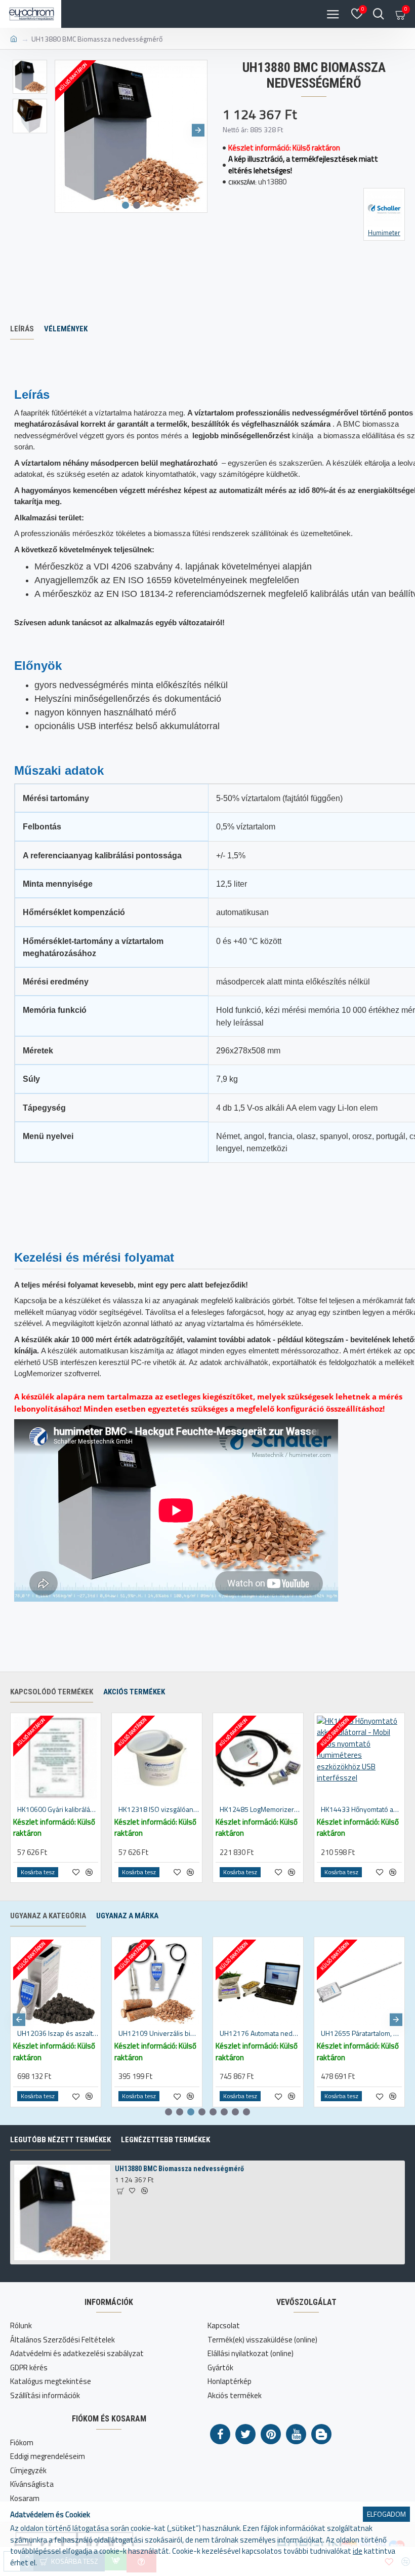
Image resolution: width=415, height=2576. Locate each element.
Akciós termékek (134, 1692)
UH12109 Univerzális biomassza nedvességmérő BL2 (159, 2033)
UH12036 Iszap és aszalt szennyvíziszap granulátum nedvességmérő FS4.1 (58, 2033)
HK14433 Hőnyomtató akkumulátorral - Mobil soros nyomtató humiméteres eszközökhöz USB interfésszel (361, 1809)
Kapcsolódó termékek (52, 1692)
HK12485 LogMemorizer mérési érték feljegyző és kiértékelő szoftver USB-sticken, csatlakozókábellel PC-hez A (260, 1809)
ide (358, 2551)
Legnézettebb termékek (165, 2140)
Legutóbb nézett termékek (60, 2140)
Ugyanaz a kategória (48, 1916)
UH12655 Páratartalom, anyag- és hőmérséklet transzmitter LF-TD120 (361, 2033)
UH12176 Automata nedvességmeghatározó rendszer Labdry (260, 2033)
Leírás (22, 329)
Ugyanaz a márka (127, 1916)
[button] (64, 130)
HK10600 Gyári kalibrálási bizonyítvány (58, 1809)
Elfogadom (386, 2514)
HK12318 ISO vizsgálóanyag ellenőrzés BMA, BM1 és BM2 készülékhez (159, 1809)
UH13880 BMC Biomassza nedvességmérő (179, 2169)
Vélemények (66, 329)
